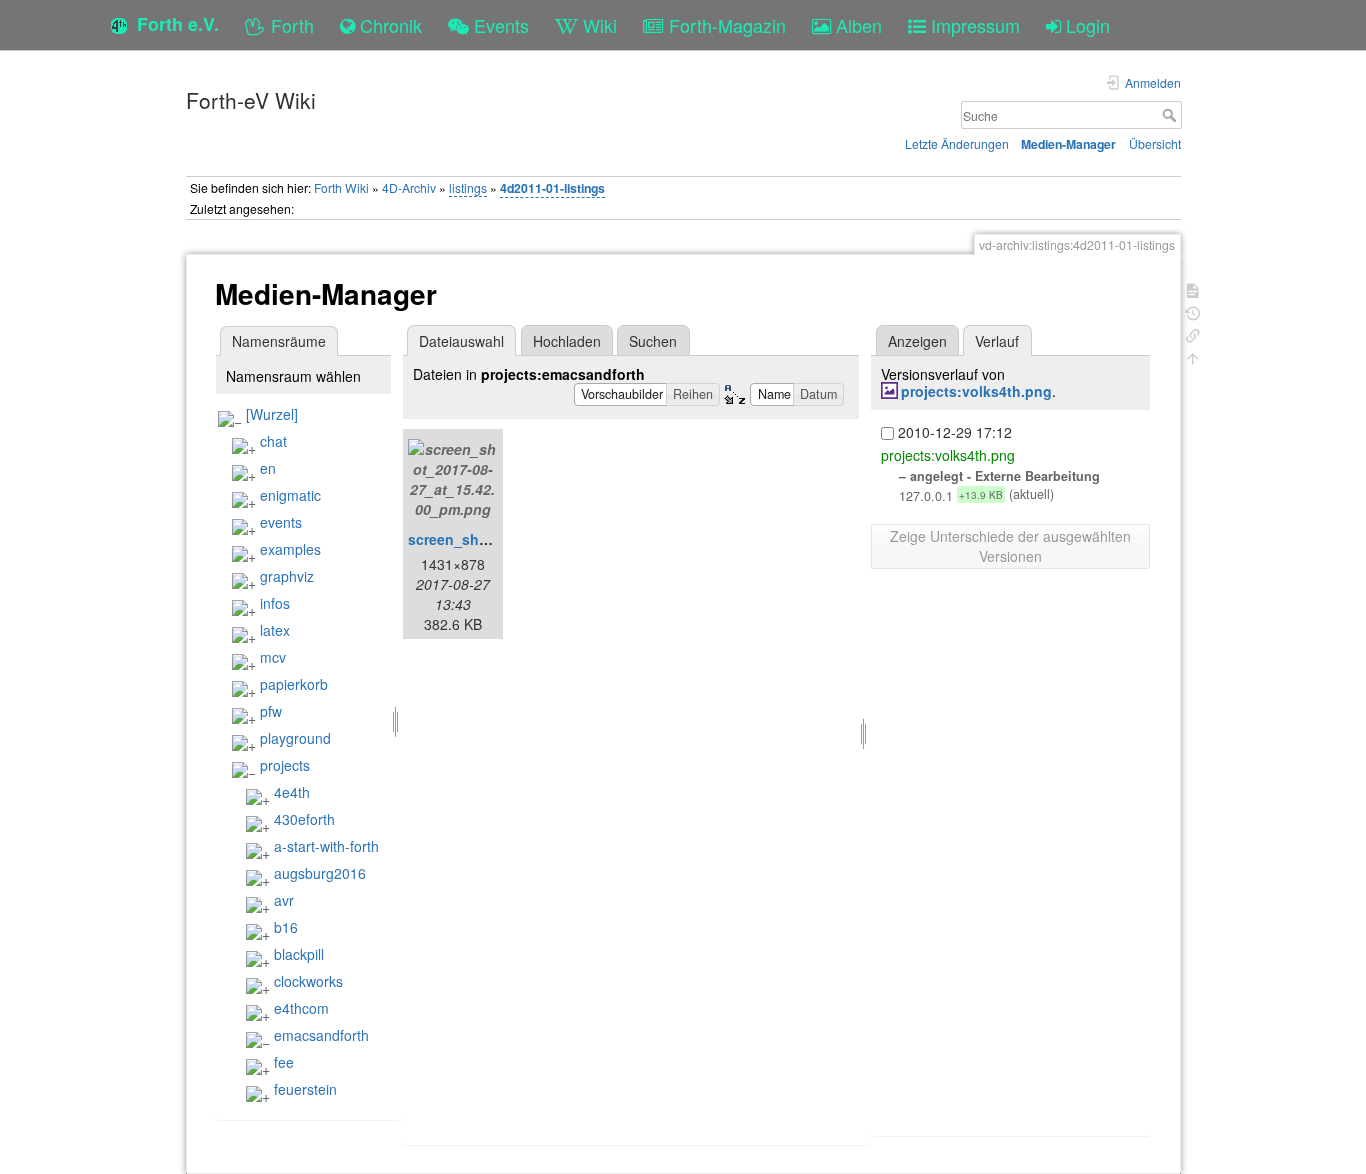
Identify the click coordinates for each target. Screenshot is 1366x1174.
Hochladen (567, 341)
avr (284, 900)
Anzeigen (917, 341)
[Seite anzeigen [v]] (1193, 288)
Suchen (653, 341)
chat (273, 441)
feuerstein (305, 1089)
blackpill (299, 954)
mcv (273, 657)
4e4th (292, 792)
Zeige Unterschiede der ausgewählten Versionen (1010, 546)
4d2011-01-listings (552, 188)
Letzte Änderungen (957, 143)
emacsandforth (321, 1035)
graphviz (287, 576)
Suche (1171, 115)
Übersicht (1155, 143)
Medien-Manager (1068, 144)
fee (284, 1062)
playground (295, 738)
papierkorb (294, 684)
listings (468, 187)
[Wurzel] (272, 414)
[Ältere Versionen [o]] (1193, 311)
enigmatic (290, 495)
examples (290, 549)
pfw (271, 711)
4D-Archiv (409, 187)
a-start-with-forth (326, 846)
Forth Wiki (341, 187)
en (268, 468)
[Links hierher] (1193, 333)
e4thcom (301, 1008)
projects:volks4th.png (976, 391)
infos (275, 603)
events (281, 522)
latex (275, 630)
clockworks (308, 981)
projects (285, 765)
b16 (286, 927)
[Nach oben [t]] (1193, 356)
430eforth (304, 819)
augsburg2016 (320, 873)
